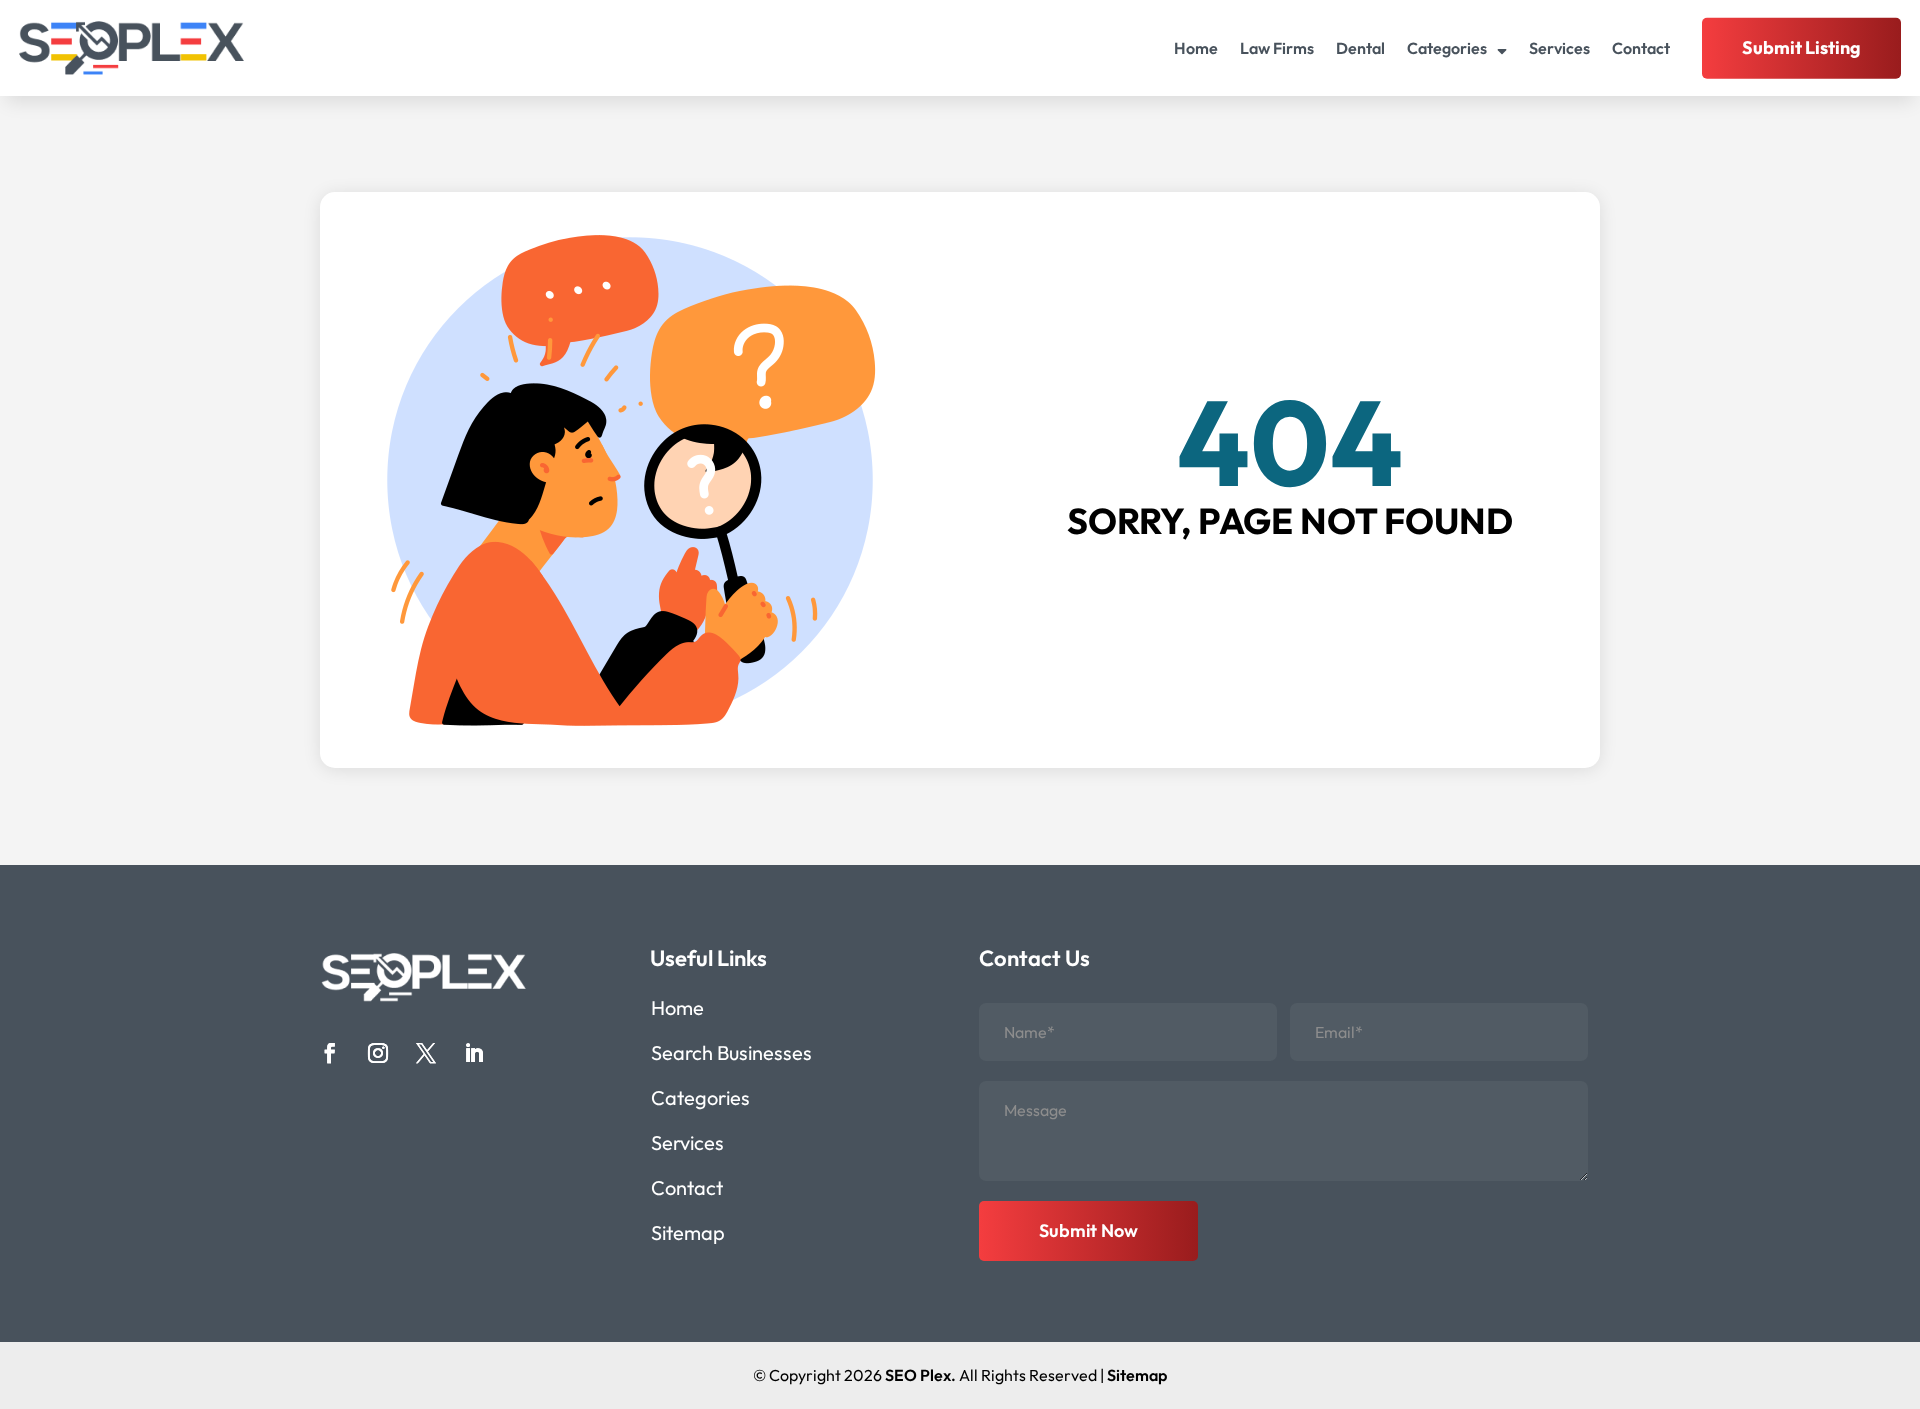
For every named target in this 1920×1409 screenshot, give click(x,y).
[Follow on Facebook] (330, 1053)
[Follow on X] (426, 1053)
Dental (1360, 48)
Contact (1641, 48)
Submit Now (1088, 1230)
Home (1196, 48)
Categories (1447, 48)
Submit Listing (1801, 47)
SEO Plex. (920, 1375)
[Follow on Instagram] (378, 1053)
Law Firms (1277, 48)
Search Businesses (731, 1055)
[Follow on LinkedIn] (474, 1053)
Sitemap (688, 1235)
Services (1559, 48)
